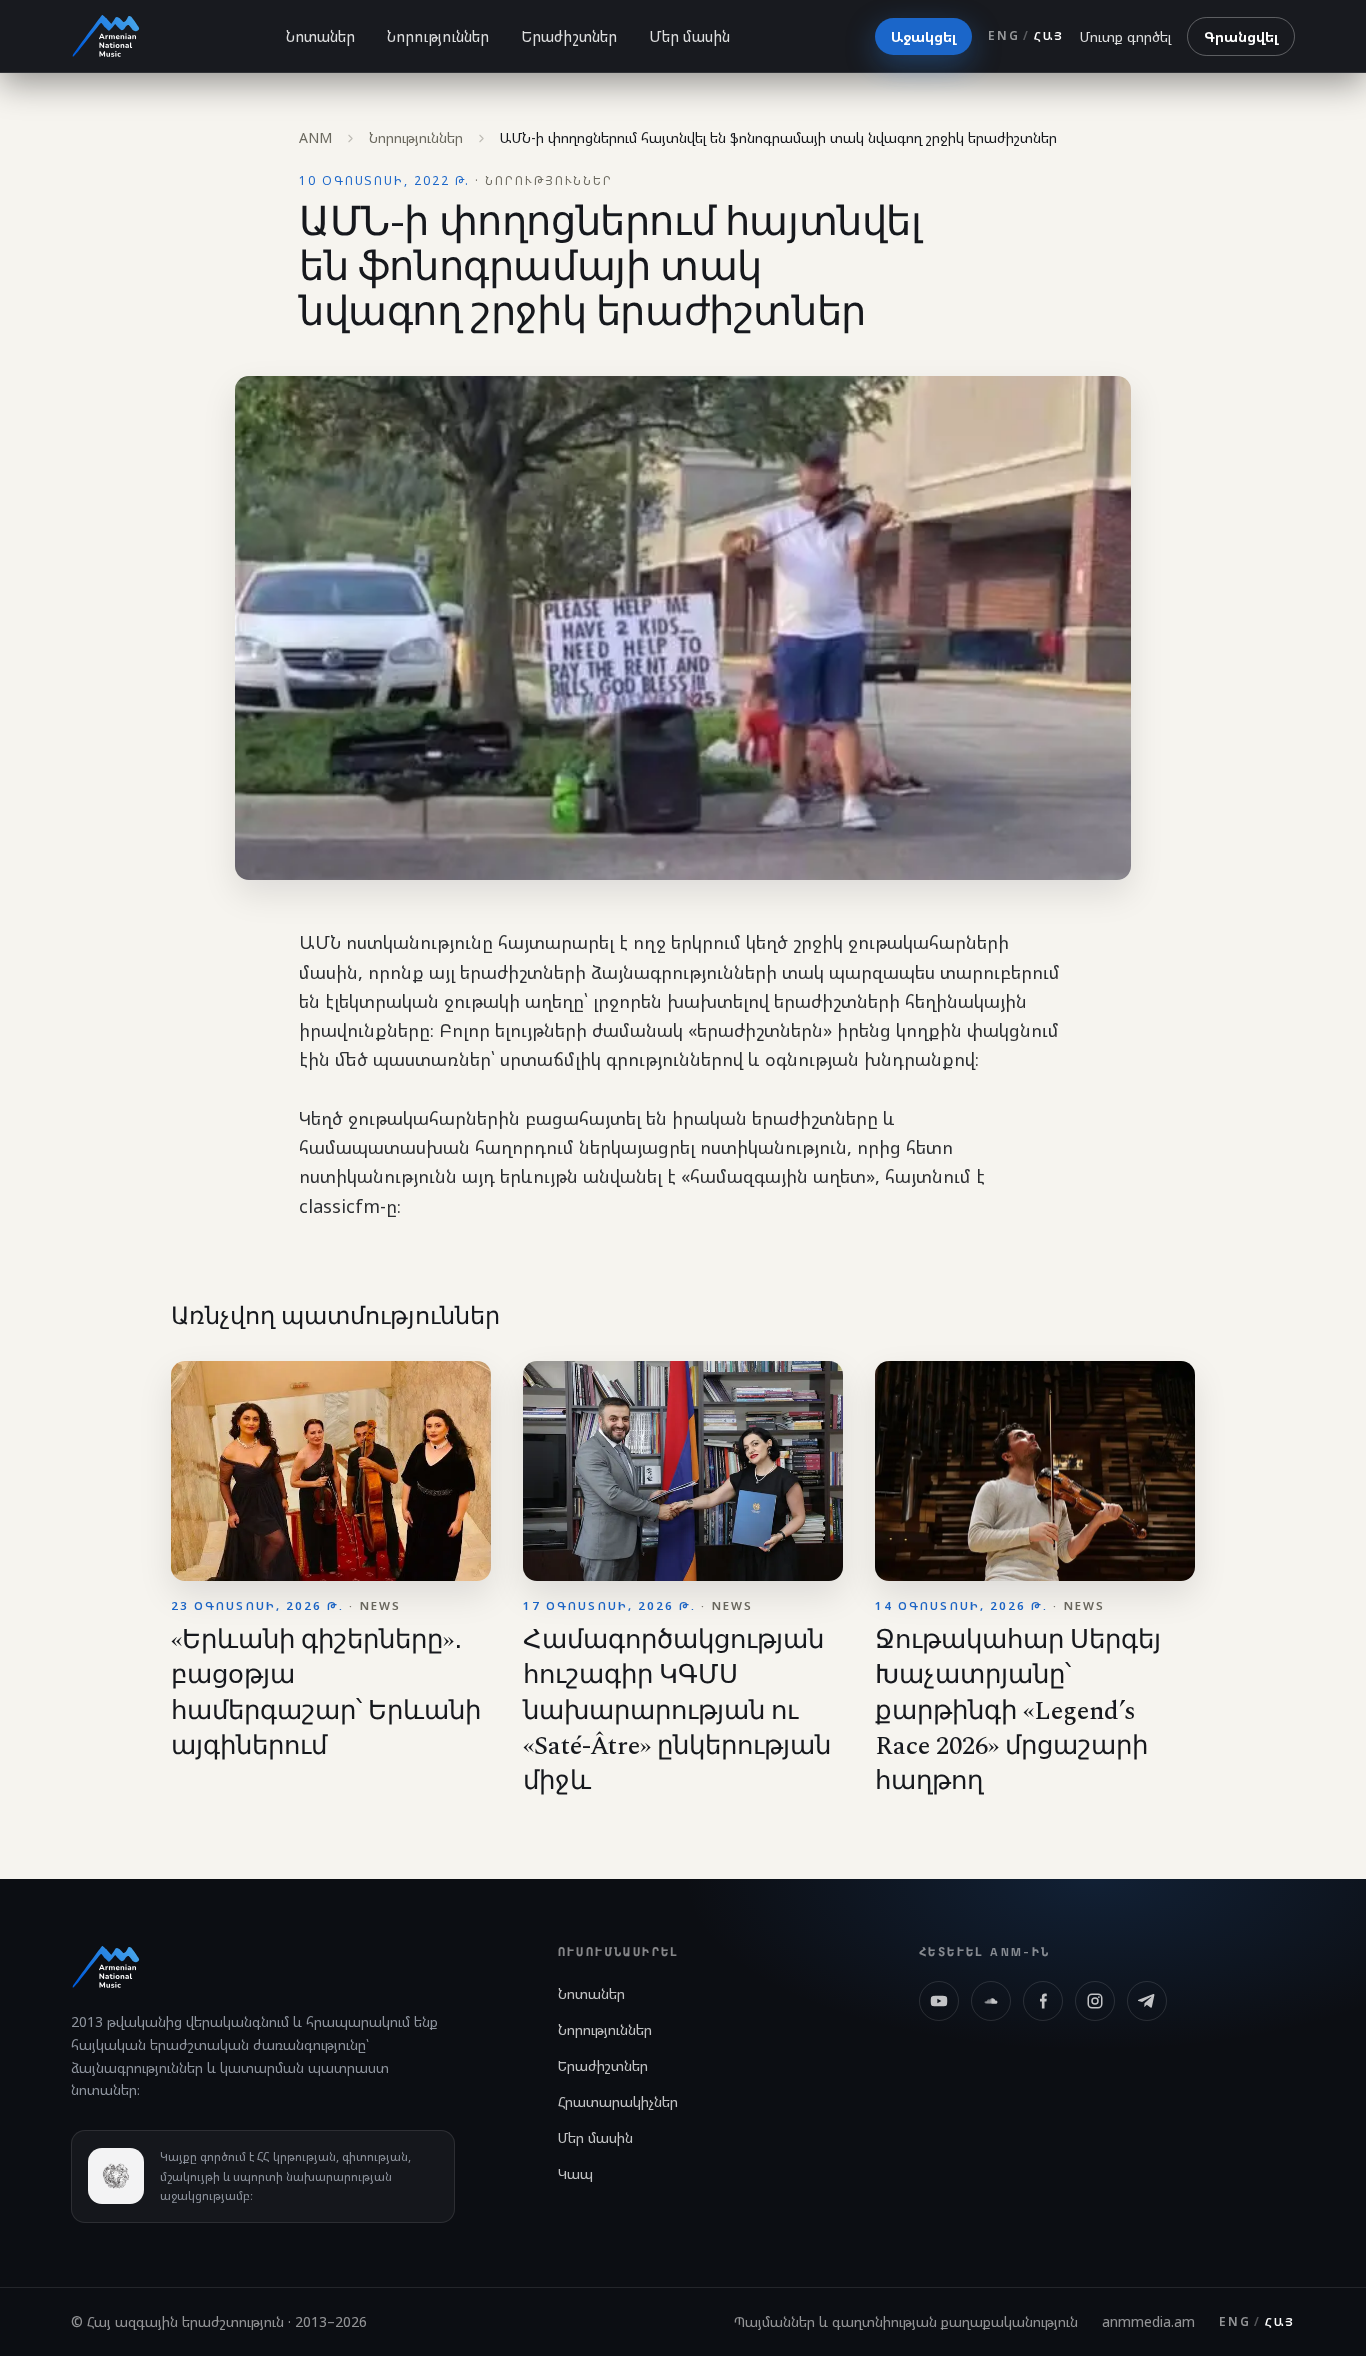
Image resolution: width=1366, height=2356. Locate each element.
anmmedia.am (1148, 2321)
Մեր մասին (689, 36)
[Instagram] (1095, 2001)
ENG (1003, 35)
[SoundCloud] (991, 2001)
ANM (315, 137)
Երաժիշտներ (569, 36)
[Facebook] (1043, 2001)
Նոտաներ (320, 36)
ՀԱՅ (1049, 35)
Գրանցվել (1241, 36)
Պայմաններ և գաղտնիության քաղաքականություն (906, 2321)
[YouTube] (939, 2001)
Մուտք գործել (1125, 36)
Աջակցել (923, 36)
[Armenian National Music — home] (106, 36)
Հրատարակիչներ (618, 2101)
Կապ (575, 2173)
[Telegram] (1147, 2001)
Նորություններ (438, 36)
